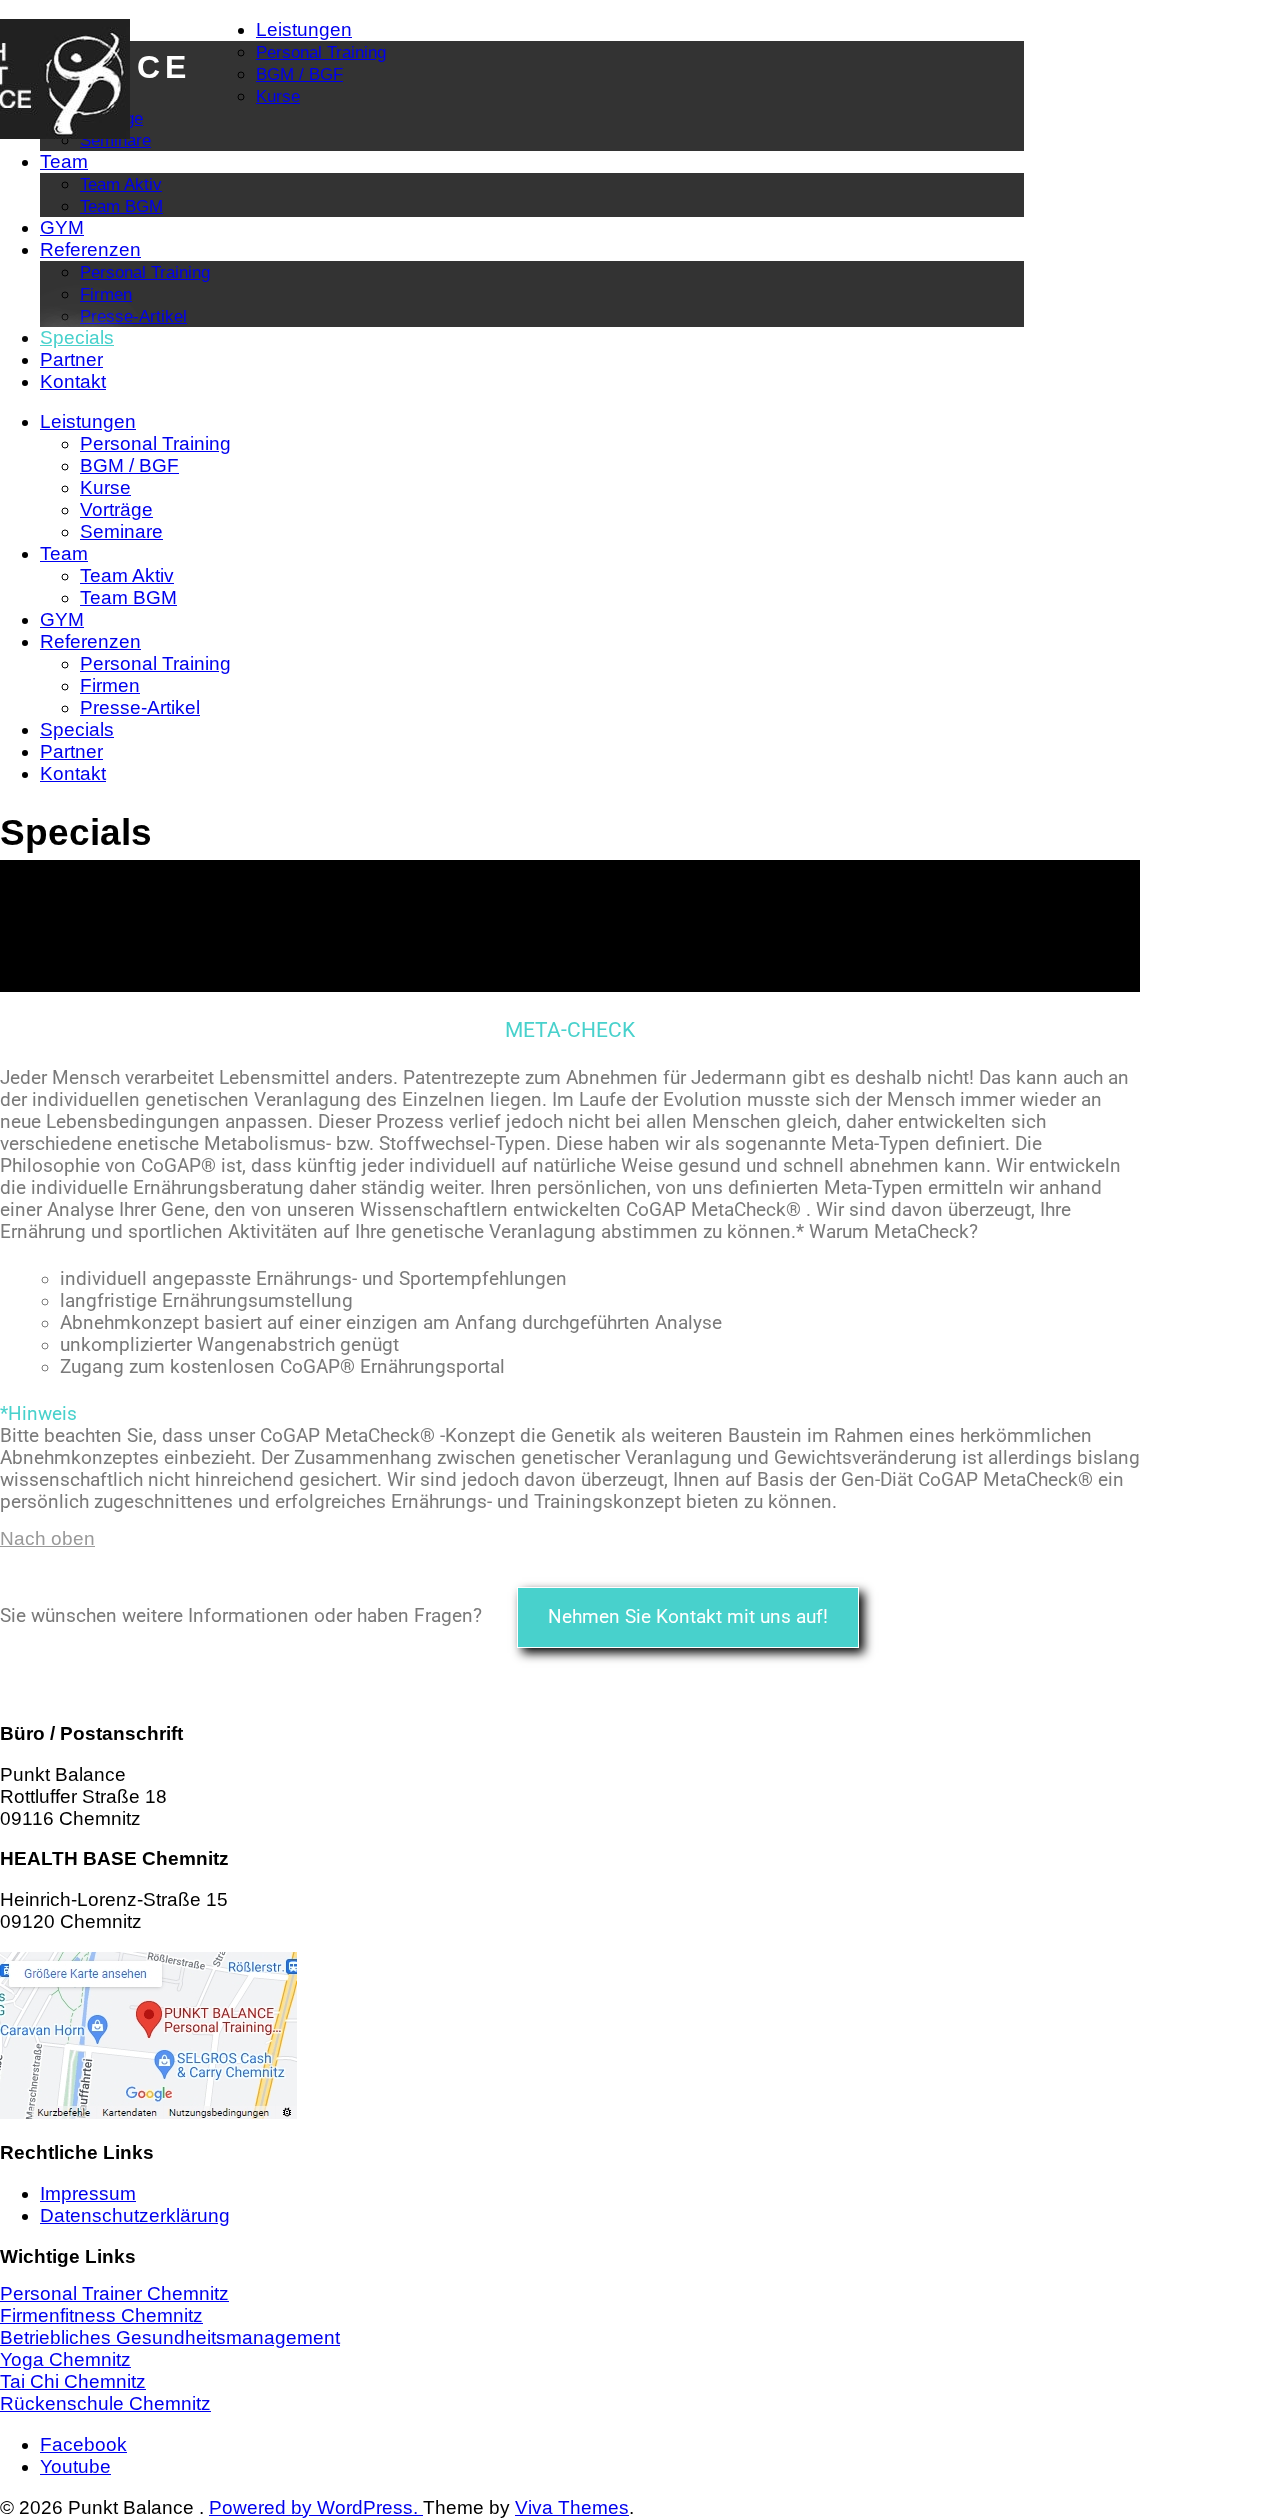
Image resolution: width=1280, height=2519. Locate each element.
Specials (77, 337)
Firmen (106, 294)
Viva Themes (572, 2507)
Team (64, 161)
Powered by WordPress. (316, 2507)
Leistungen (304, 29)
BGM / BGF (299, 74)
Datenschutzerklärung (135, 2215)
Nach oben (47, 1538)
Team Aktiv (121, 184)
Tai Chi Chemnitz (73, 2381)
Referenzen (90, 249)
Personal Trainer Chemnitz (114, 2293)
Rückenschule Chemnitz (105, 2403)
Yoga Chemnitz (65, 2359)
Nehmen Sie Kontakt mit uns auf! (688, 1617)
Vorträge (116, 509)
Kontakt (73, 381)
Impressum (88, 2193)
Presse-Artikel (133, 316)
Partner (71, 359)
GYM (62, 227)
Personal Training (321, 52)
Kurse (278, 96)
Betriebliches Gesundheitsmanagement (170, 2337)
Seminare (115, 140)
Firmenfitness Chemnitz (101, 2315)
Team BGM (121, 206)
